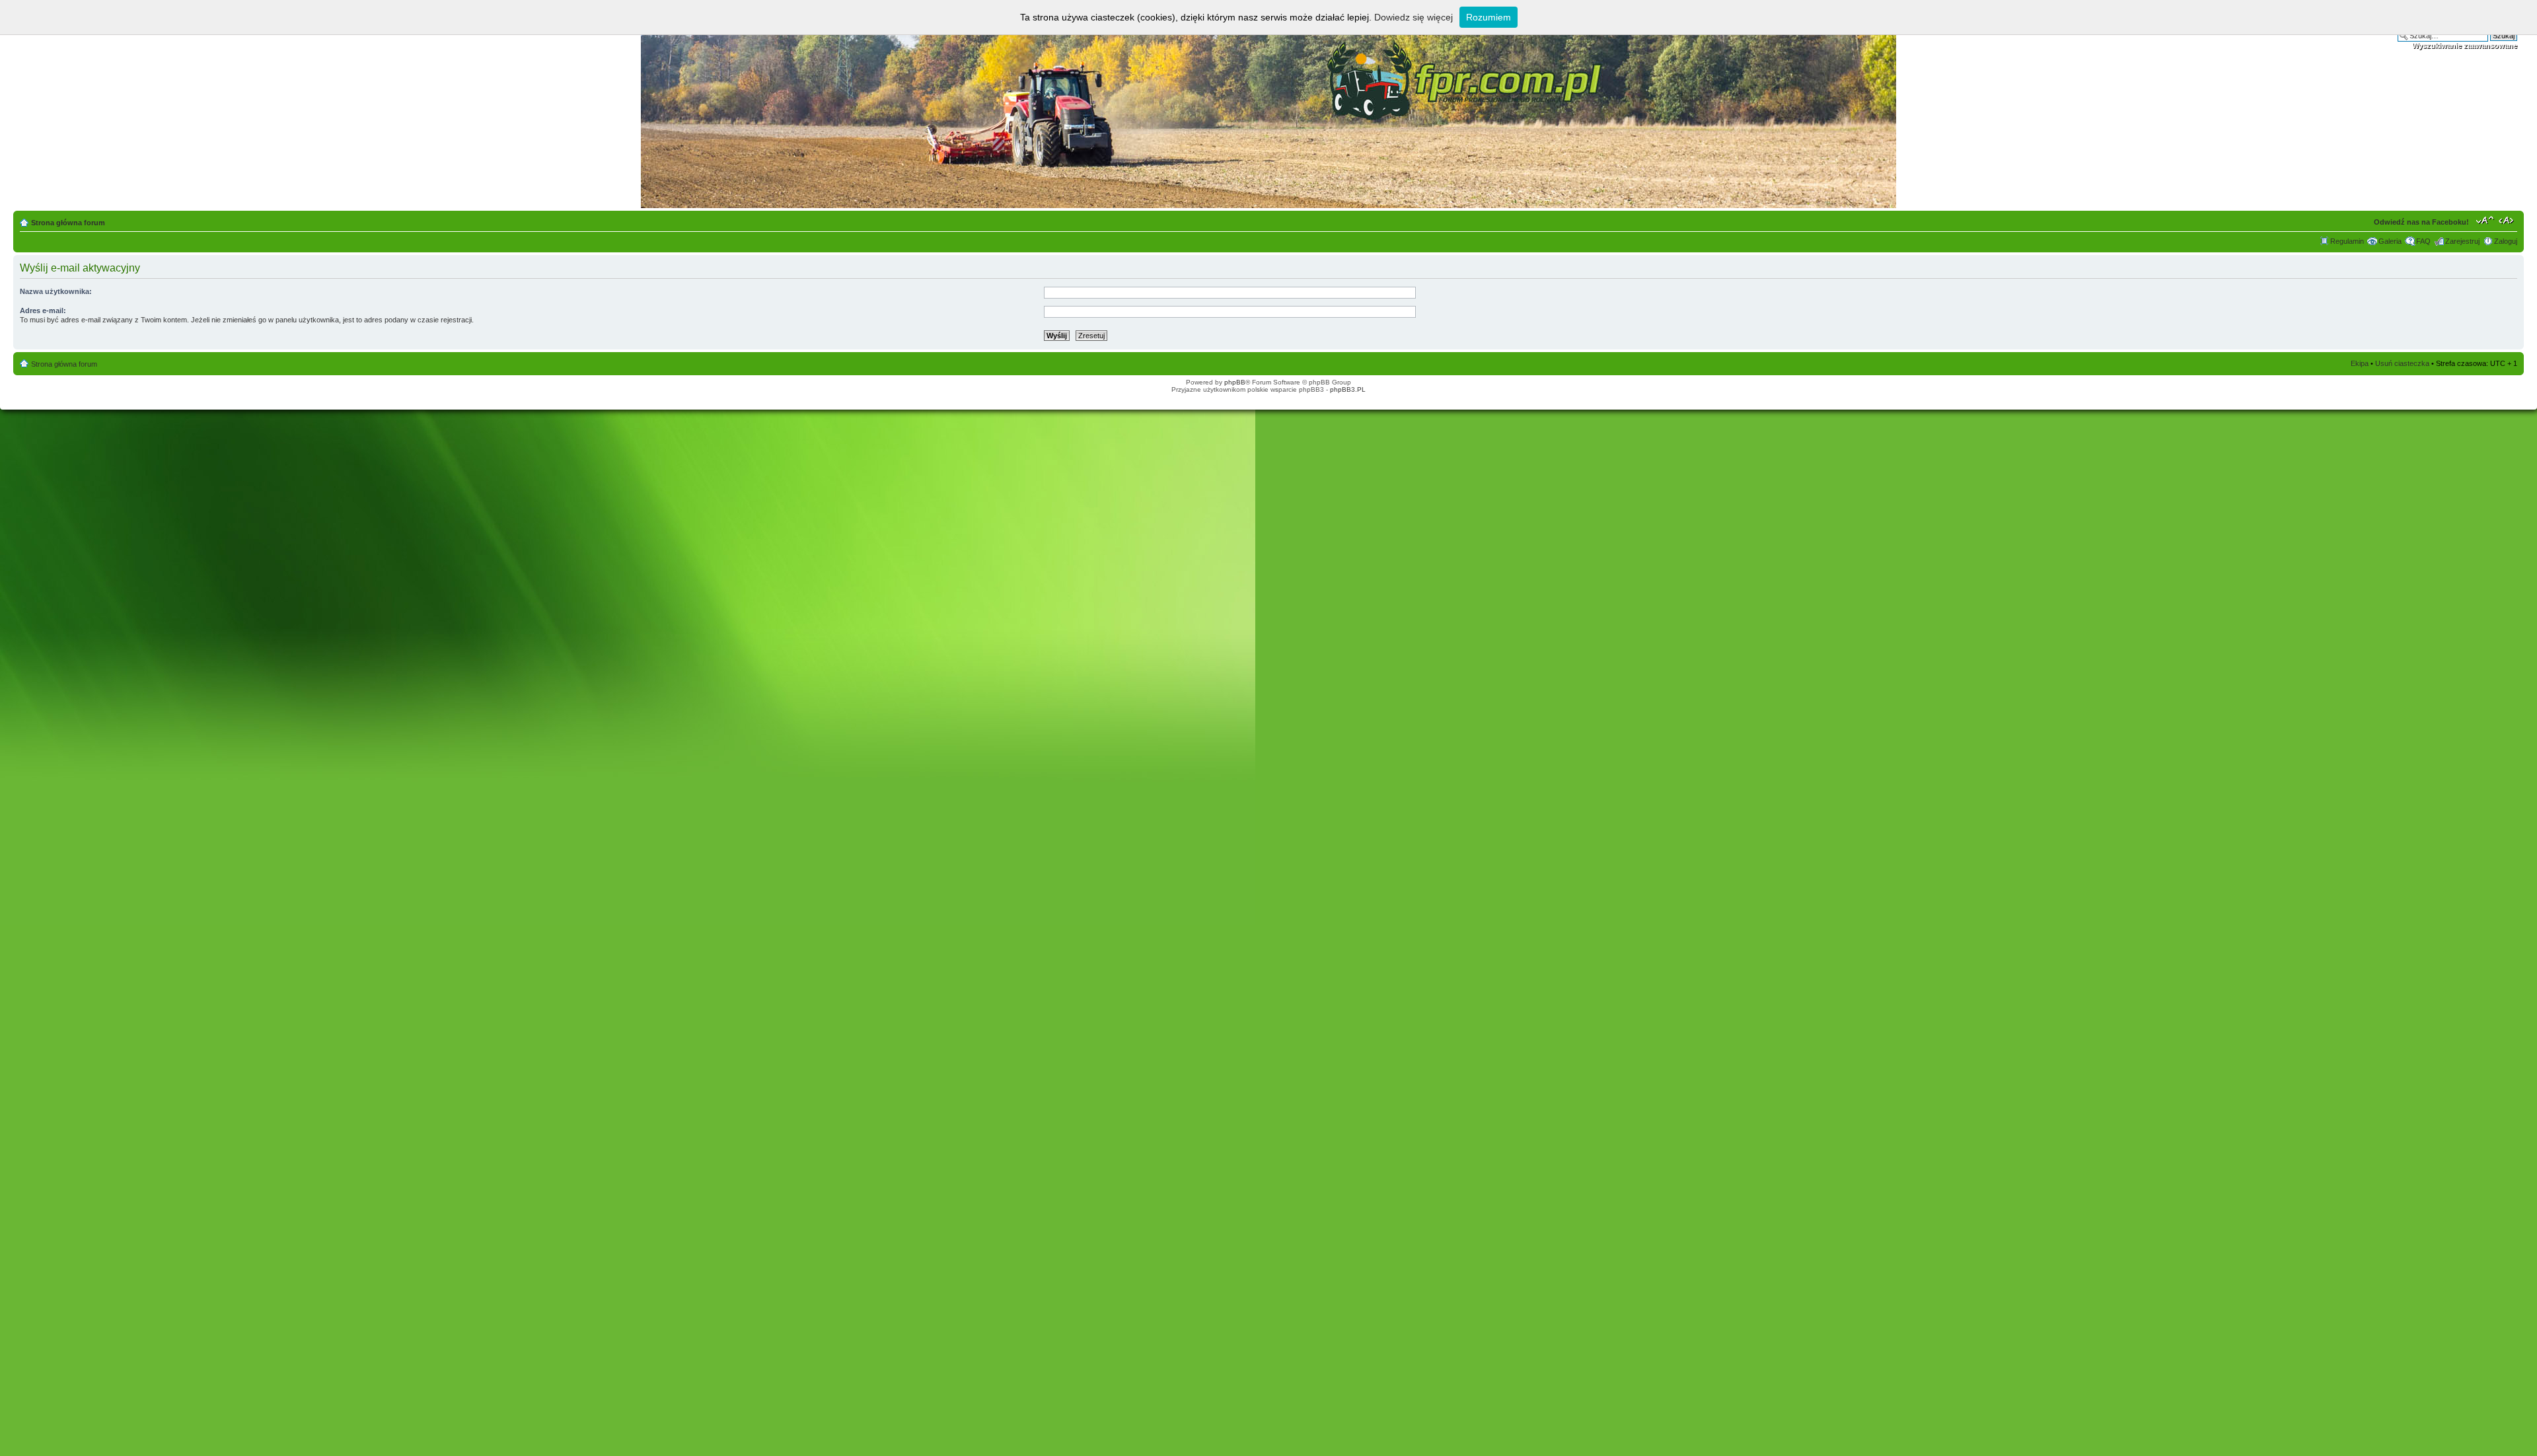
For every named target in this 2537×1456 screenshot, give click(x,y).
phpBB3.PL (1348, 389)
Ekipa (2360, 363)
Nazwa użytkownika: (56, 291)
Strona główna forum (68, 223)
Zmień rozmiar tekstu (2485, 220)
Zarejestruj (2462, 241)
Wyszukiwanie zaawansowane (2465, 46)
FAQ (2423, 241)
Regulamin (2347, 241)
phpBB (1235, 382)
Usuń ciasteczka (2402, 363)
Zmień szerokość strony (2508, 220)
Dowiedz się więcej (1414, 17)
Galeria (2390, 241)
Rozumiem (1489, 17)
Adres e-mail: (43, 310)
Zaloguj (2506, 241)
